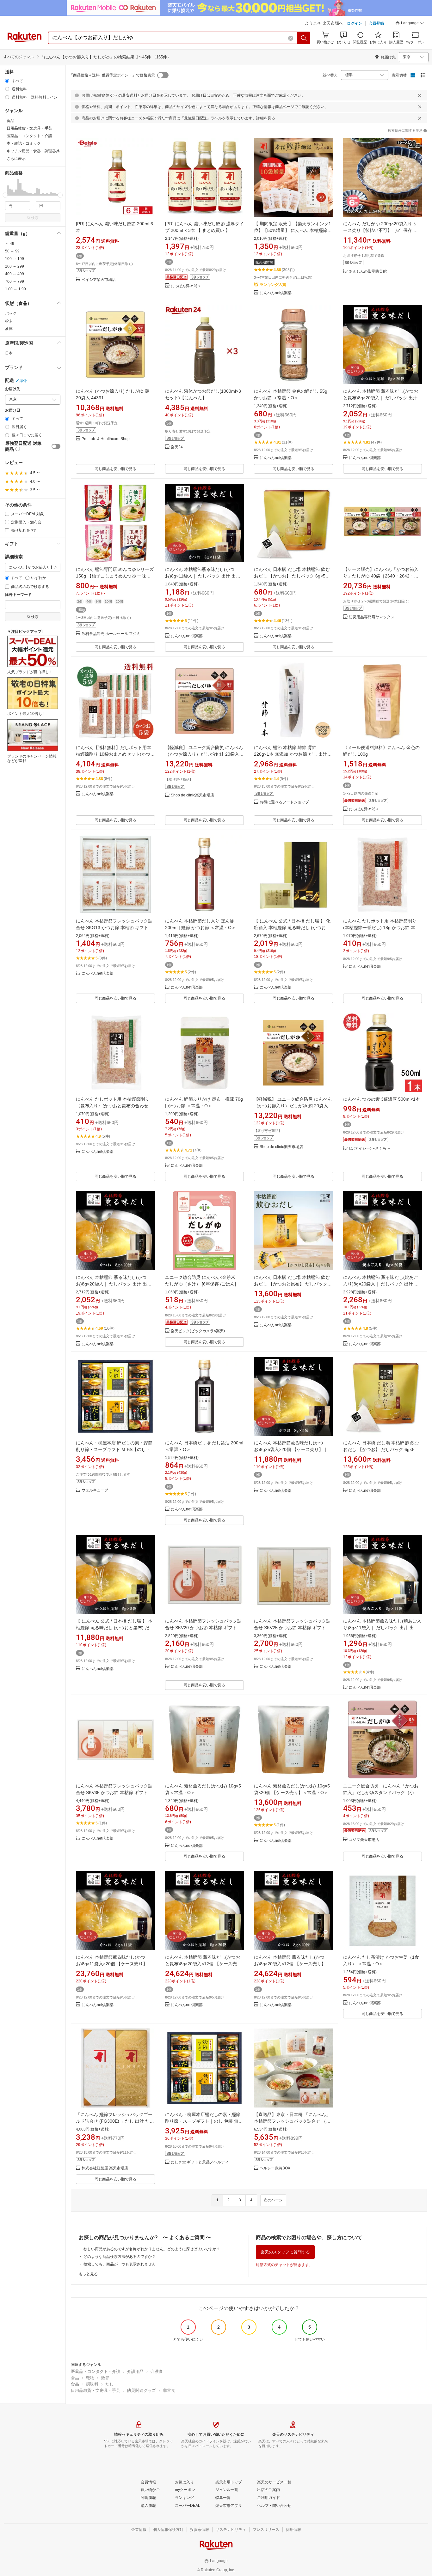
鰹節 (105, 2378)
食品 (75, 2378)
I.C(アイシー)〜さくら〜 (370, 1149)
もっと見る (88, 2274)
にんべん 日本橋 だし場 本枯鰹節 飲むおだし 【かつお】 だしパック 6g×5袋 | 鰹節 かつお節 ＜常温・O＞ (293, 576)
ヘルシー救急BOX (275, 2168)
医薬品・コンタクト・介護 (96, 2371)
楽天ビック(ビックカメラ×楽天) (198, 1331)
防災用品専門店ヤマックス (372, 617)
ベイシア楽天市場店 (99, 280)
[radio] (7, 81)
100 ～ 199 (15, 259)
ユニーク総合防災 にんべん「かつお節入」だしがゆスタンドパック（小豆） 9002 (381, 1793)
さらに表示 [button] (16, 159)
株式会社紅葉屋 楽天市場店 (105, 2168)
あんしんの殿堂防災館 (368, 272)
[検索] (304, 38)
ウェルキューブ (95, 1490)
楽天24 (177, 447)
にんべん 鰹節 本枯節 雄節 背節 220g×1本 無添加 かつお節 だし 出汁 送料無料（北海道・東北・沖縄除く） (292, 754)
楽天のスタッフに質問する (285, 2252)
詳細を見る (266, 118)
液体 (9, 329)
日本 (9, 353)
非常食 (169, 2390)
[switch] (56, 446)
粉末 (9, 321)
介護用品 (135, 2371)
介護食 (157, 2371)
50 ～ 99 (12, 251)
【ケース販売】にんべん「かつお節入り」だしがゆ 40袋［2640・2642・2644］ (381, 576)
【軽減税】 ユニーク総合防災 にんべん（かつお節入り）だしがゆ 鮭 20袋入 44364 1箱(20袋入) (204, 754)
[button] (410, 24)
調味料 (92, 2384)
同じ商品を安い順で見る (115, 469)
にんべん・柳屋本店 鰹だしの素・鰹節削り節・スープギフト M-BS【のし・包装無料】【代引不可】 (115, 1449)
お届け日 (13, 411)
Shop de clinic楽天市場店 (192, 795)
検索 (35, 218)
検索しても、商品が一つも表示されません (120, 2264)
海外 (23, 381)
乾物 (90, 2378)
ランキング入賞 (273, 285)
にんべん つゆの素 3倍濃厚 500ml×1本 (382, 1099)
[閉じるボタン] (420, 95)
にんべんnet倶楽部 (276, 293)
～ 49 (10, 244)
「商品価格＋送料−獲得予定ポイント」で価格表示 (112, 75)
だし (109, 2384)
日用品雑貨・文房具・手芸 (96, 2390)
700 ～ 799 (15, 281)
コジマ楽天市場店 (364, 1840)
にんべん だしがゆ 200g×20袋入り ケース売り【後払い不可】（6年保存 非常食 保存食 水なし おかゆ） (380, 230)
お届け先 (13, 389)
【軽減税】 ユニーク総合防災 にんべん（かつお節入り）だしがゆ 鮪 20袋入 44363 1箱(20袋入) (293, 1106)
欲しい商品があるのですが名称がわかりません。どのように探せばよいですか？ (152, 2249)
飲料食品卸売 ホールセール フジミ (111, 634)
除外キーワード (18, 595)
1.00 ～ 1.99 (15, 289)
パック (11, 313)
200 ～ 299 (15, 266)
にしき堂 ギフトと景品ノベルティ (200, 2162)
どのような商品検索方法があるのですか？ (120, 2257)
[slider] (5, 195)
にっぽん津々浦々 (186, 286)
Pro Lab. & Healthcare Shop (106, 439)
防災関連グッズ (142, 2390)
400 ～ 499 (15, 274)
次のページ (273, 2200)
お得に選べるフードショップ (284, 802)
